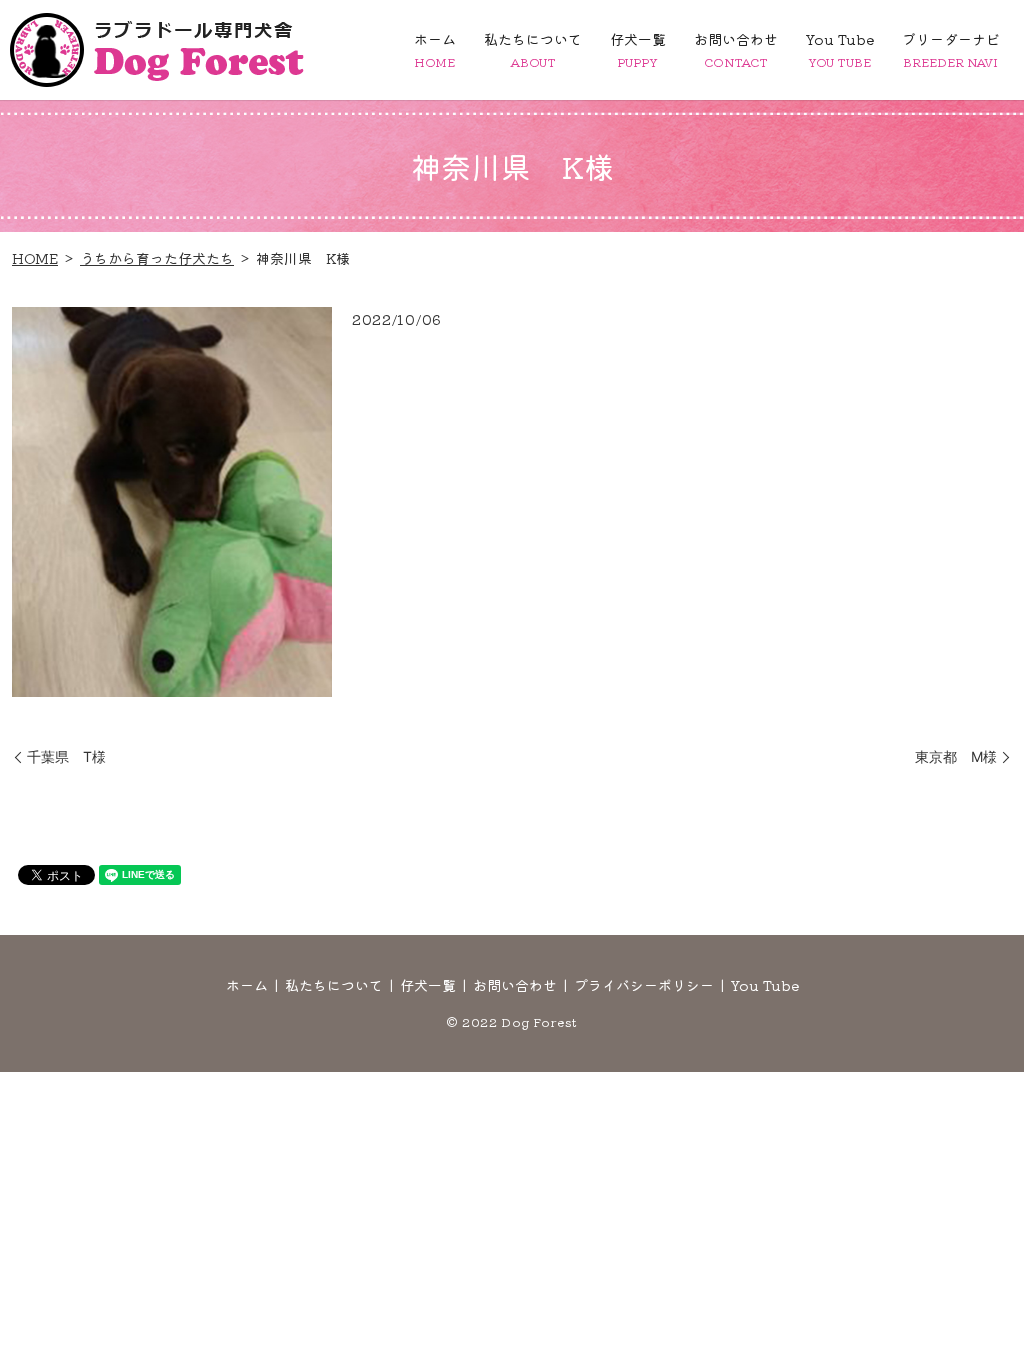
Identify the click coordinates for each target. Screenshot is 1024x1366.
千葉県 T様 (66, 756)
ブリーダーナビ (951, 49)
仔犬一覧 (638, 49)
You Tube (840, 49)
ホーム (435, 49)
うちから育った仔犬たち (157, 258)
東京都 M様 (956, 756)
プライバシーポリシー (644, 985)
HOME (35, 258)
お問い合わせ (736, 49)
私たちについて (533, 49)
